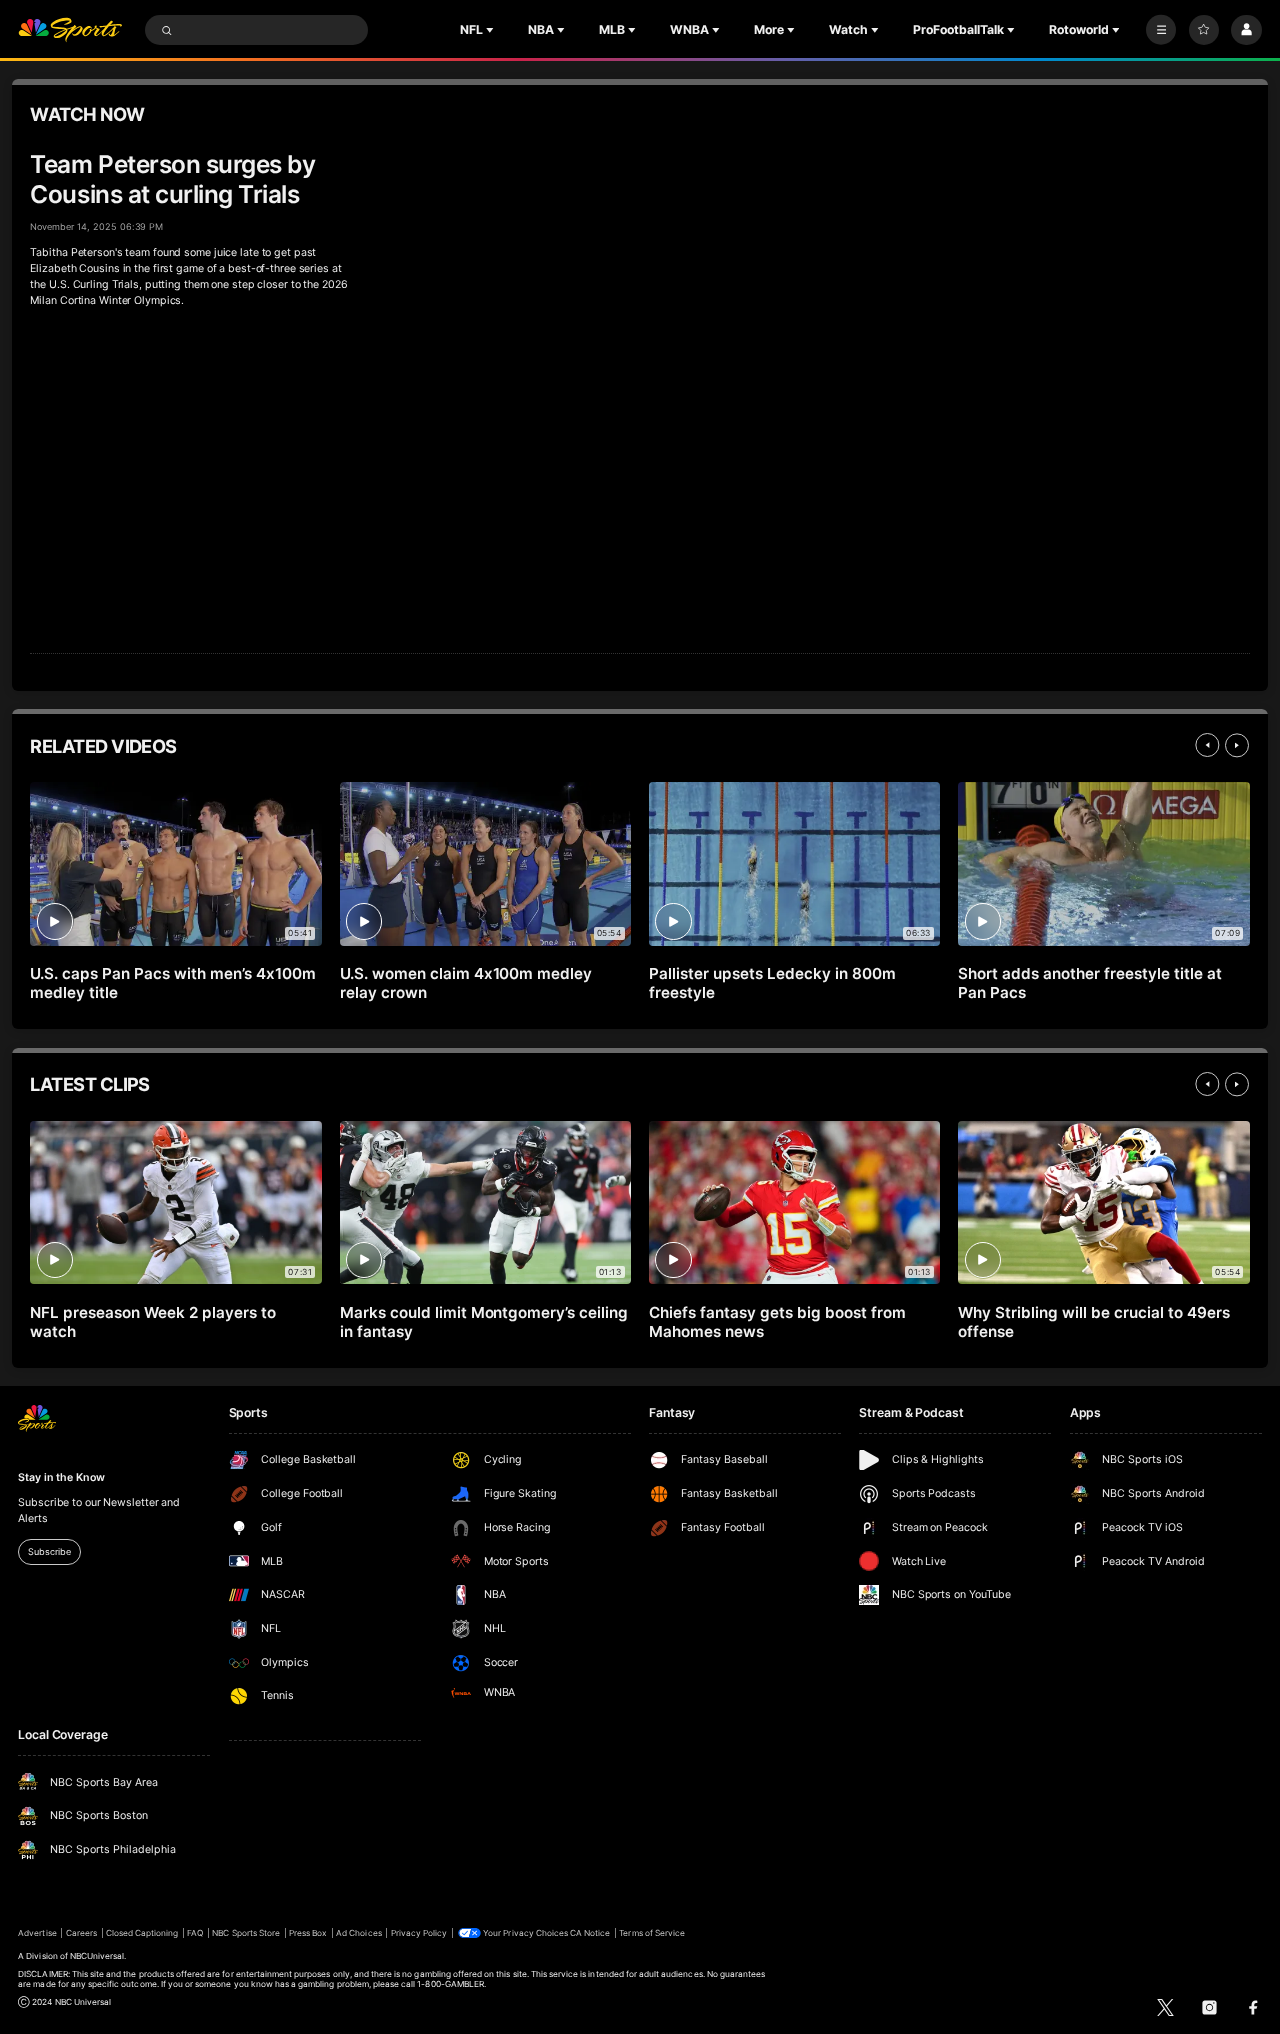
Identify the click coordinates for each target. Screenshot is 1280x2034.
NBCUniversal (97, 1956)
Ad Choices (358, 1933)
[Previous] (1207, 745)
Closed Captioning (142, 1933)
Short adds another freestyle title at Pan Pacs (1089, 983)
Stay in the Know (61, 1477)
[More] (1161, 30)
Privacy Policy (419, 1933)
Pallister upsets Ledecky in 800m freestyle (772, 983)
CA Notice (590, 1933)
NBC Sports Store (246, 1933)
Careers (81, 1933)
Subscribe (49, 1551)
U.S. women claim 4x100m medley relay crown (466, 983)
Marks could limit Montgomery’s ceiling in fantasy (484, 1322)
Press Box (308, 1933)
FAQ (195, 1933)
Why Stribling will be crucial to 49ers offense (1093, 1322)
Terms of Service (652, 1933)
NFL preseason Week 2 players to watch (153, 1322)
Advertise (37, 1933)
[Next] (1237, 745)
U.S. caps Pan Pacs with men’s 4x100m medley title (172, 983)
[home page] (70, 30)
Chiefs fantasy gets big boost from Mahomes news (777, 1322)
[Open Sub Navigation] (492, 30)
